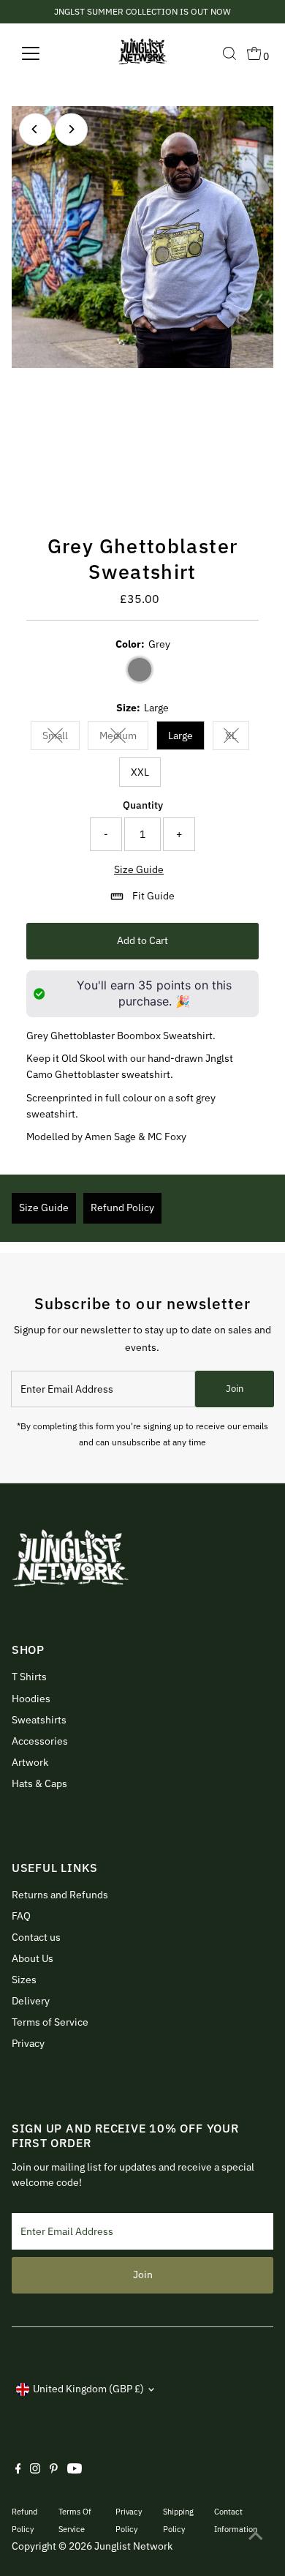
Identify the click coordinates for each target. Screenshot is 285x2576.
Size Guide (139, 870)
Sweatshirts (39, 1720)
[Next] (71, 129)
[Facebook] (18, 2470)
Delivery (31, 2001)
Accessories (40, 1741)
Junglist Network (133, 2546)
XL (237, 738)
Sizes (24, 1980)
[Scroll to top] (256, 2536)
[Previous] (35, 129)
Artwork (30, 1762)
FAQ (21, 1916)
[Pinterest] (54, 2470)
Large (180, 735)
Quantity (143, 805)
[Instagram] (35, 2470)
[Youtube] (75, 2470)
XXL (140, 772)
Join (235, 1389)
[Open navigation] (42, 53)
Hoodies (31, 1699)
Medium (124, 738)
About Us (33, 1958)
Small (61, 738)
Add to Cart (142, 940)
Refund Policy (122, 1207)
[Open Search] (229, 53)
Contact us (36, 1937)
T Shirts (29, 1677)
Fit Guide (153, 896)
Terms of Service (50, 2022)
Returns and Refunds (60, 1895)
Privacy (28, 2043)
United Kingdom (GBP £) (88, 2389)
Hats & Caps (39, 1783)
